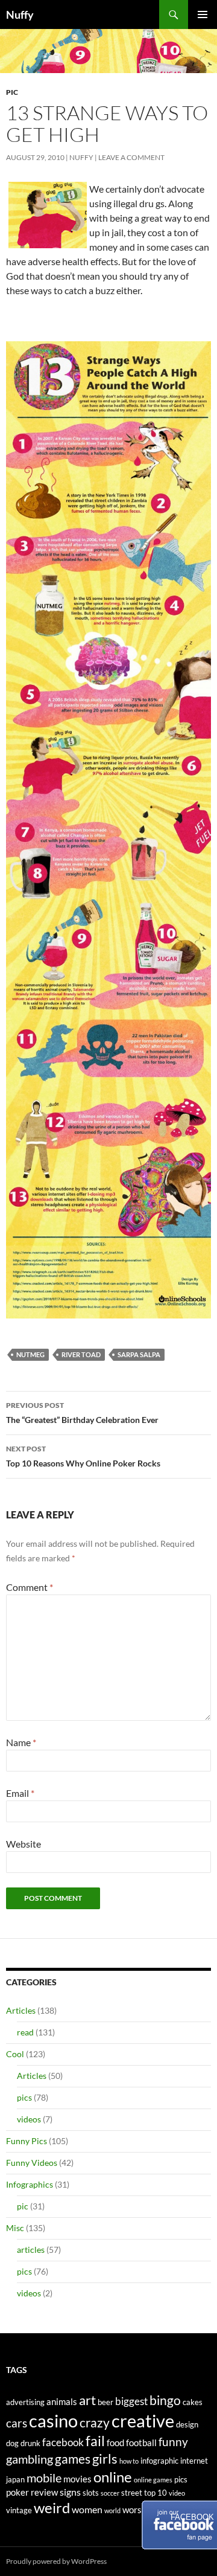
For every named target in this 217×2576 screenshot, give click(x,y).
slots (91, 2493)
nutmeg (30, 1354)
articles (31, 2250)
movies (77, 2479)
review (44, 2492)
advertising (25, 2402)
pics (24, 2097)
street (132, 2493)
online (113, 2477)
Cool (15, 2054)
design (187, 2424)
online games (153, 2480)
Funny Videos (32, 2163)
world (112, 2510)
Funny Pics (27, 2141)
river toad (81, 1354)
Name (21, 1742)
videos (29, 2119)
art (87, 2400)
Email (20, 1793)
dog (12, 2443)
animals (62, 2402)
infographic (159, 2461)
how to (129, 2461)
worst (134, 2510)
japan (15, 2479)
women (87, 2509)
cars (17, 2423)
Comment (30, 1587)
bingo (165, 2400)
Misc (15, 2228)
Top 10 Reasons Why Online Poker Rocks (83, 1456)
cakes (193, 2402)
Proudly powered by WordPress (56, 2561)
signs (70, 2492)
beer (105, 2402)
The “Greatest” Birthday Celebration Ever (82, 1413)
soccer (110, 2493)
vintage (19, 2510)
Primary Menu (203, 14)
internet (194, 2461)
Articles (21, 2010)
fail (95, 2441)
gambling (30, 2459)
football (141, 2443)
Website (24, 1844)
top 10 (156, 2493)
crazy (95, 2423)
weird (52, 2507)
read (25, 2032)
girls (105, 2459)
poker (17, 2492)
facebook (63, 2442)
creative (143, 2420)
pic (12, 92)
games (73, 2459)
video (177, 2493)
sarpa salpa (139, 1354)
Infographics (30, 2184)
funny (173, 2442)
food (115, 2443)
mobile (44, 2478)
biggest (131, 2401)
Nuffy (20, 14)
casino (53, 2420)
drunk (30, 2443)
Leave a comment (131, 157)
